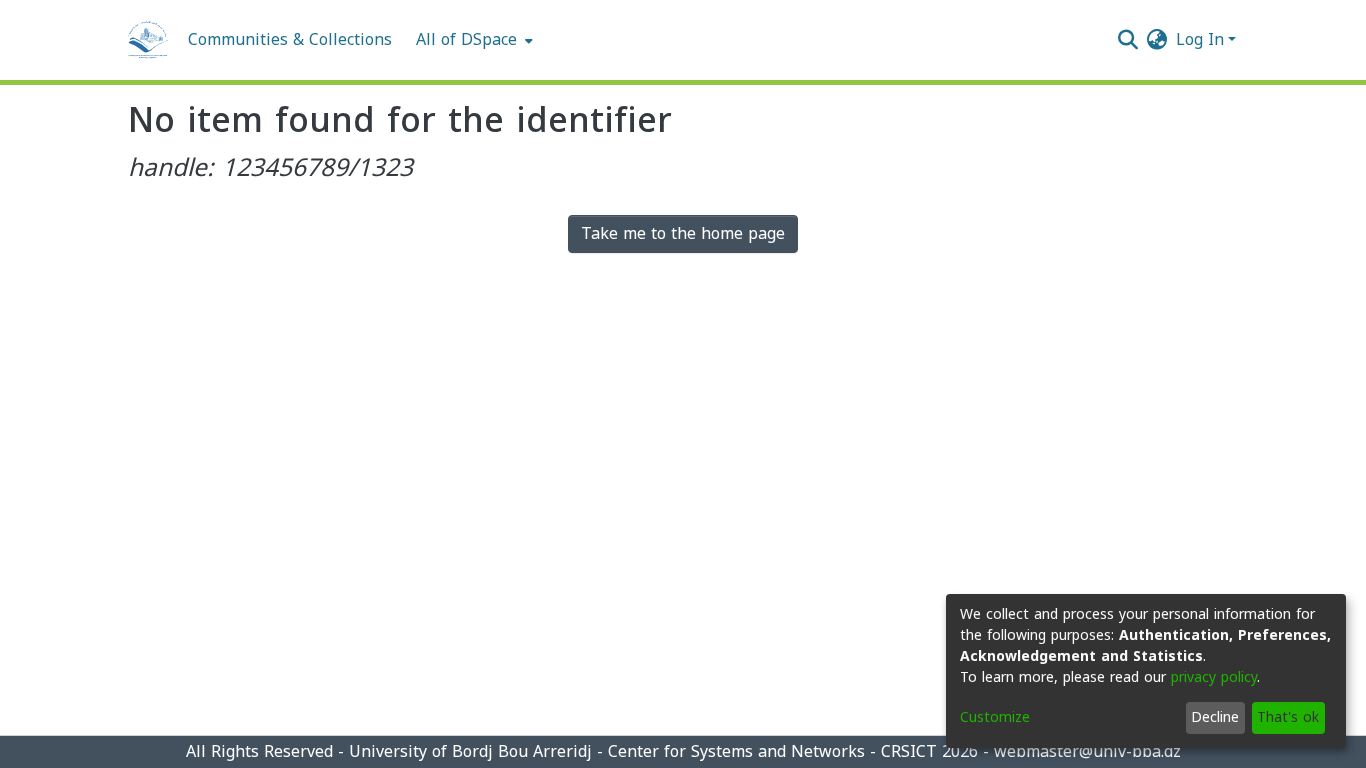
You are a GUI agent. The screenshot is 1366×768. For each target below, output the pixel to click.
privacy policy (1214, 677)
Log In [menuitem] (1200, 39)
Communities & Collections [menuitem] (290, 40)
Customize (995, 717)
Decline (1215, 717)
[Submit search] (1128, 40)
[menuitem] (472, 40)
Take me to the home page (683, 233)
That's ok (1288, 717)
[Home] (148, 40)
